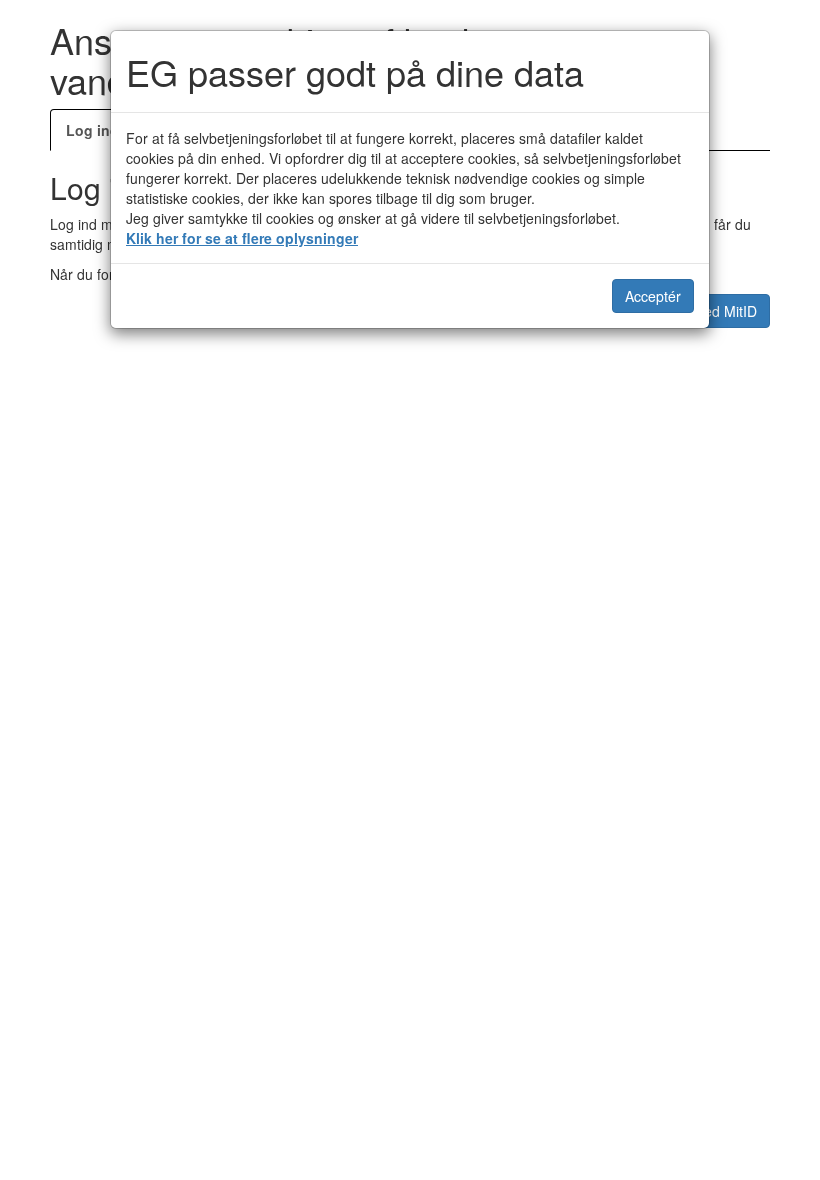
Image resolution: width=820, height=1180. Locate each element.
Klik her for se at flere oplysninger (242, 238)
